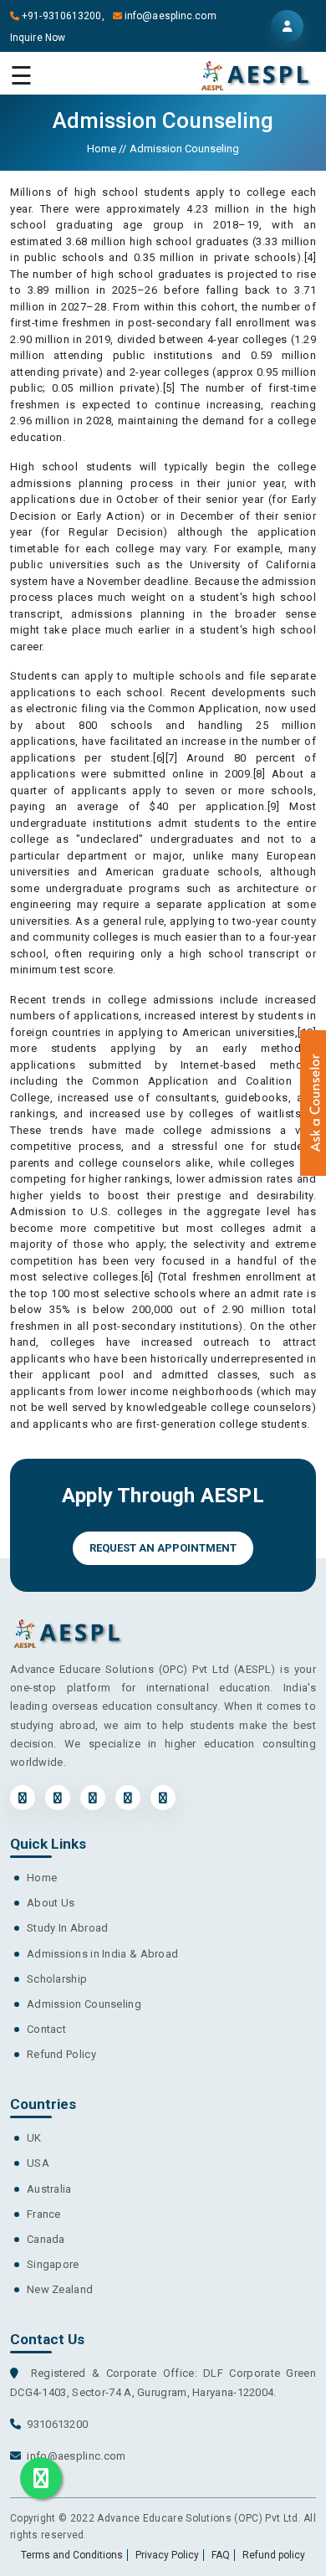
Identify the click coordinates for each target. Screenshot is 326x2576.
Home (103, 149)
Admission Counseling (84, 2004)
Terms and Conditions (72, 2555)
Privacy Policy (167, 2555)
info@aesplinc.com (171, 16)
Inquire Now (38, 38)
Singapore (53, 2264)
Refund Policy (61, 2054)
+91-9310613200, (66, 16)
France (44, 2214)
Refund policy (274, 2555)
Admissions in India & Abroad (102, 1954)
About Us (51, 1903)
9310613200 (57, 2424)
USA (38, 2163)
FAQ (221, 2555)
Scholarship (57, 1979)
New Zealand (60, 2289)
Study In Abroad (68, 1928)
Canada (46, 2239)
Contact (46, 2029)
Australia (49, 2189)
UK (34, 2138)
